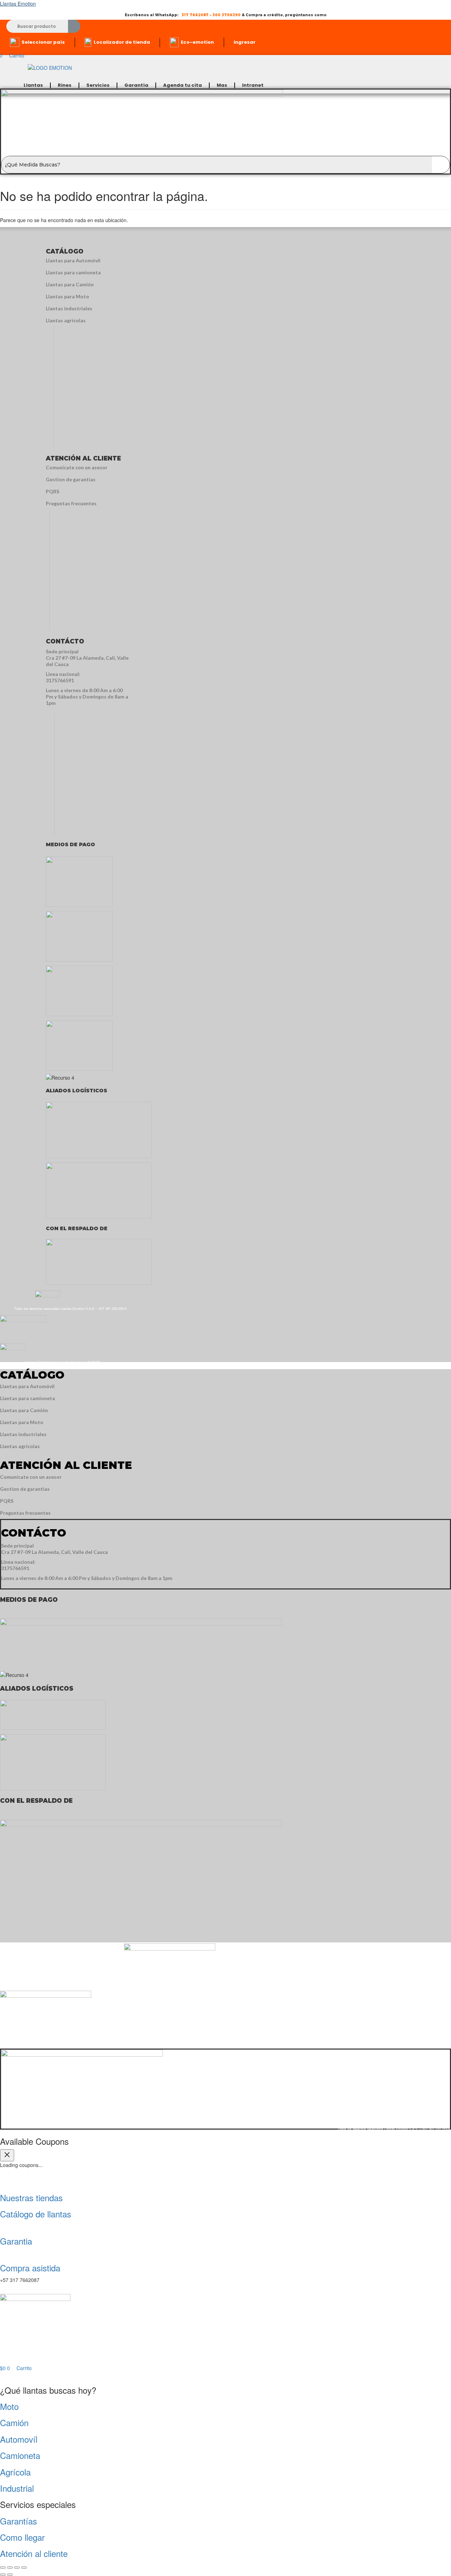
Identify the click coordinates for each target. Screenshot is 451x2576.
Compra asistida (30, 2268)
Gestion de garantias (71, 479)
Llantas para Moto (67, 296)
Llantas (33, 85)
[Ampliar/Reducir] (3, 2568)
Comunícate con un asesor (77, 467)
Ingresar (245, 42)
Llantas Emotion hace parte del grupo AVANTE (63, 1362)
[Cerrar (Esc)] (24, 2568)
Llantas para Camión (70, 284)
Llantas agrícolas (66, 320)
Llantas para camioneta (73, 272)
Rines (65, 85)
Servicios (98, 85)
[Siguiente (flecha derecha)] (10, 2575)
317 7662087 (195, 15)
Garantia (16, 2241)
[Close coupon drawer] (7, 2155)
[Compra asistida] (1, 2253)
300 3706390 (227, 15)
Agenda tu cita (183, 85)
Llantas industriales (69, 308)
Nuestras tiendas (31, 2197)
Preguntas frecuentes (71, 503)
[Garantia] (1, 2226)
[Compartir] (17, 2568)
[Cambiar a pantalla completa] (10, 2568)
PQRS (52, 491)
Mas (222, 85)
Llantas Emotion (18, 4)
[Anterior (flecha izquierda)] (3, 2575)
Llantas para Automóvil (73, 260)
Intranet (253, 85)
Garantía (136, 85)
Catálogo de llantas (36, 2214)
